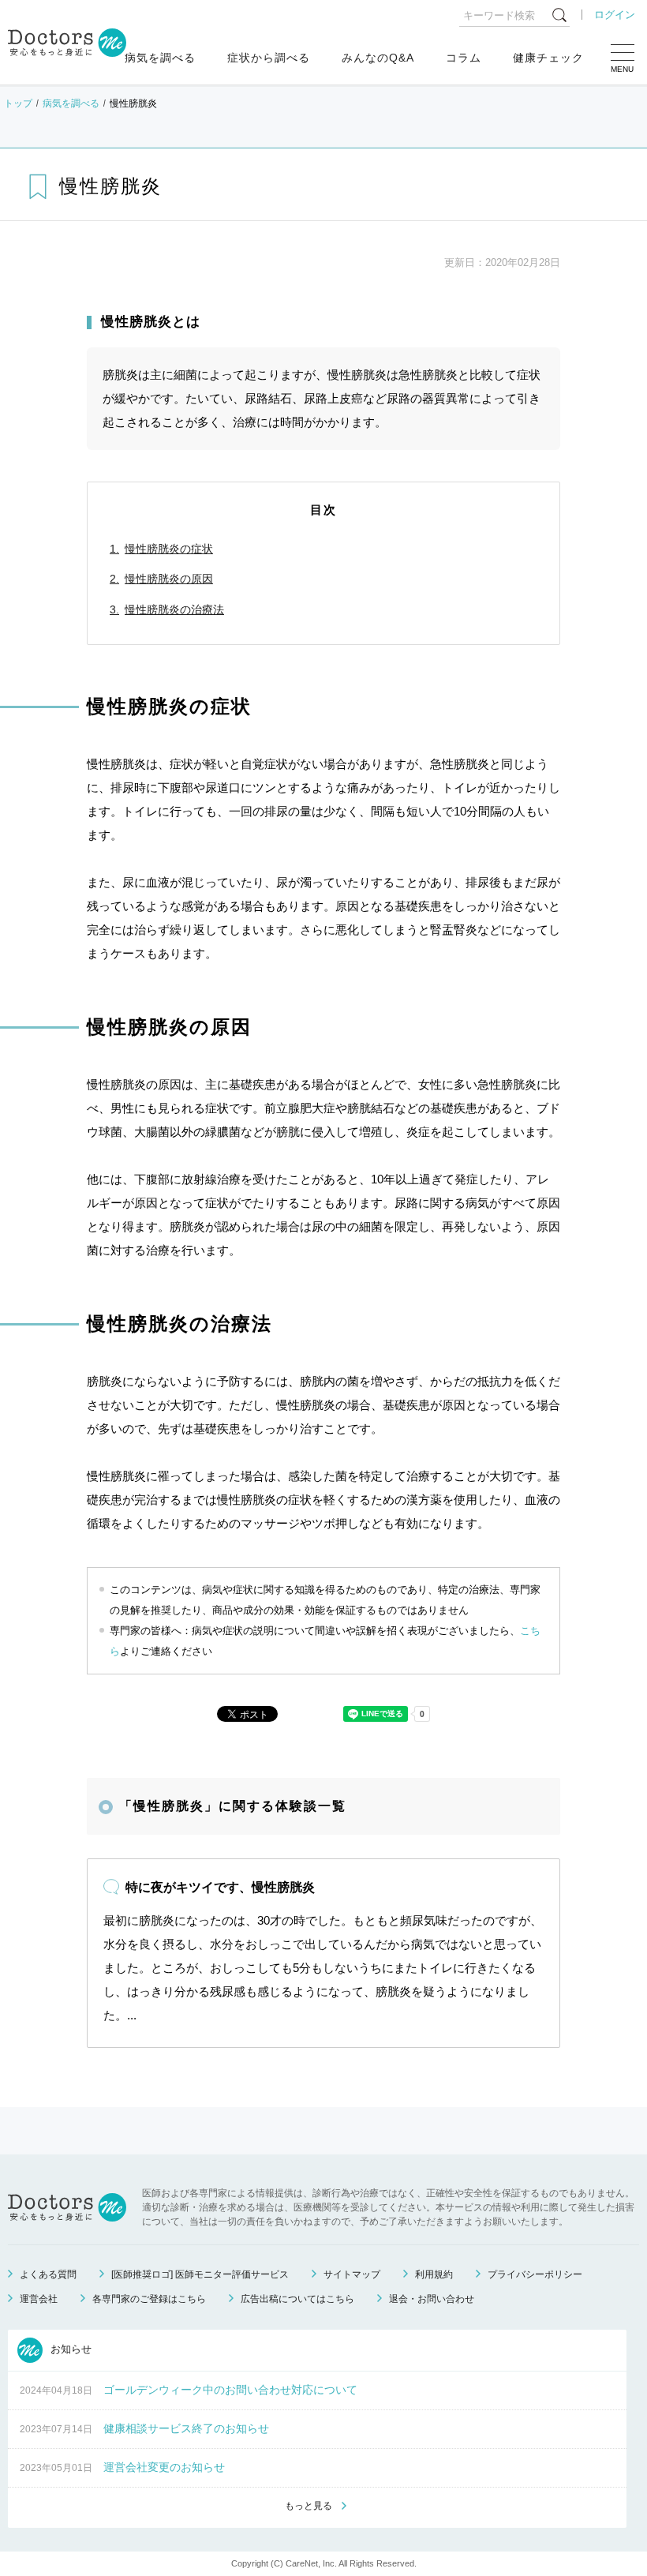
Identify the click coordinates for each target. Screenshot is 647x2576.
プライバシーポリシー (535, 2274)
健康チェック (548, 58)
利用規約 (434, 2274)
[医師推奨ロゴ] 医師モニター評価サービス (200, 2274)
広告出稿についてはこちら (297, 2299)
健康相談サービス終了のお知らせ (186, 2428)
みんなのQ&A (378, 58)
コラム (464, 58)
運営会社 (39, 2299)
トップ (18, 103)
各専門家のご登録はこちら (149, 2299)
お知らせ (69, 2349)
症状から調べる (269, 58)
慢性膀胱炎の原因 (169, 579)
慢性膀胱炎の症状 (169, 549)
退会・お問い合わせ (432, 2299)
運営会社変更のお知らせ (164, 2467)
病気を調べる (160, 58)
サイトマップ (352, 2274)
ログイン (615, 15)
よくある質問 (48, 2274)
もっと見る (309, 2506)
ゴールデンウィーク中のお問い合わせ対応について (230, 2390)
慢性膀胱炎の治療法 (174, 609)
